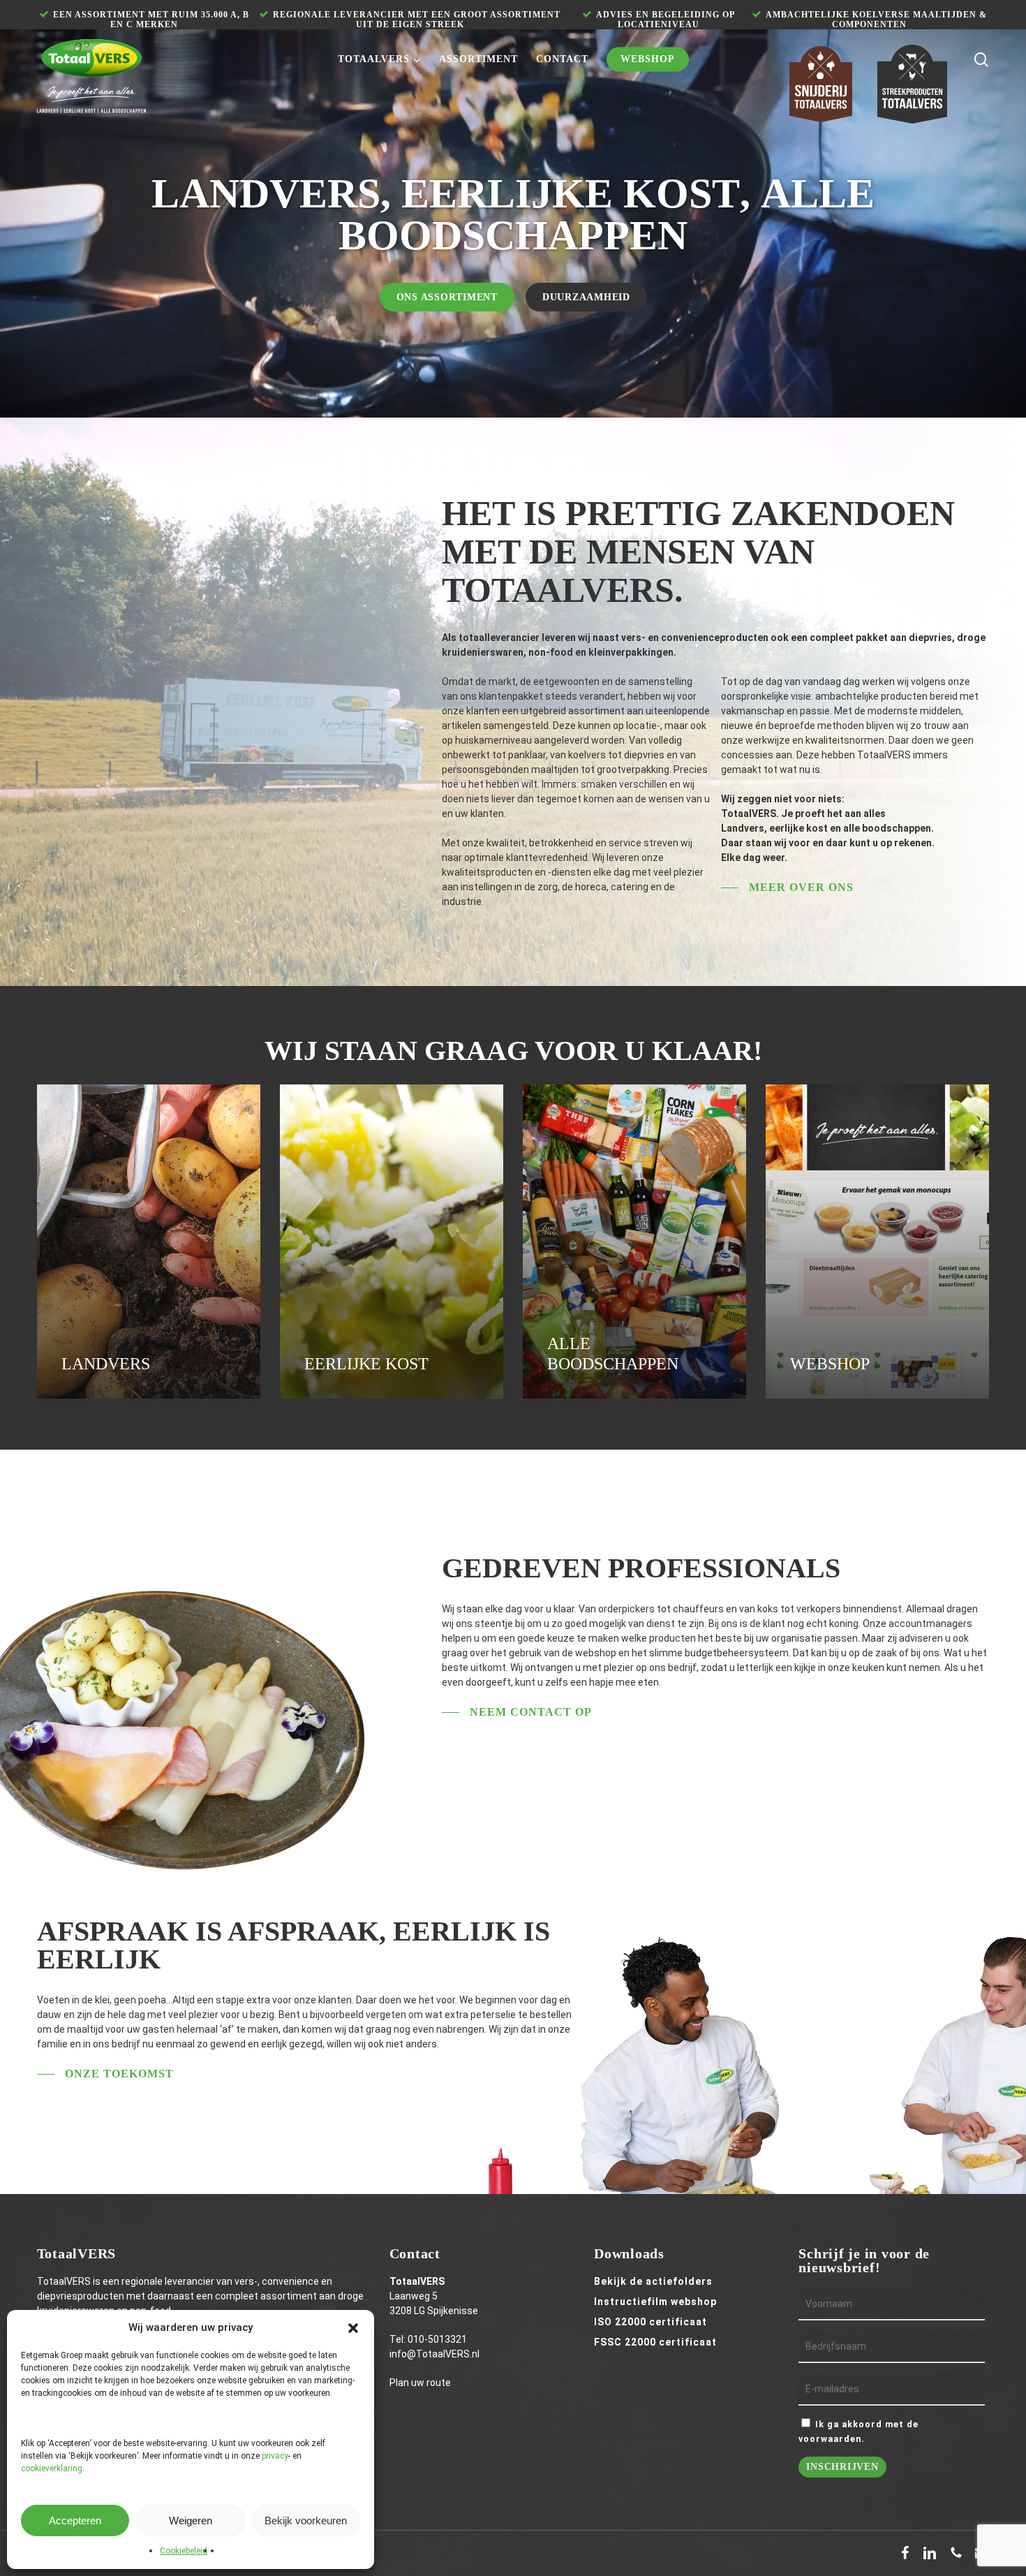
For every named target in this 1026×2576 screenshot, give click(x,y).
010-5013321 (437, 2339)
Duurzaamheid (586, 297)
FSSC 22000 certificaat (655, 2342)
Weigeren (191, 2520)
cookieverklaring (52, 2468)
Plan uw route (420, 2383)
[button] (353, 2328)
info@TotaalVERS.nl (434, 2354)
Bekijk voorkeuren (306, 2520)
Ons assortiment (447, 297)
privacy (275, 2456)
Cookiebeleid (184, 2551)
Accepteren (75, 2520)
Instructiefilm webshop (655, 2302)
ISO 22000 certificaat (650, 2322)
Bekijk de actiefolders (653, 2281)
